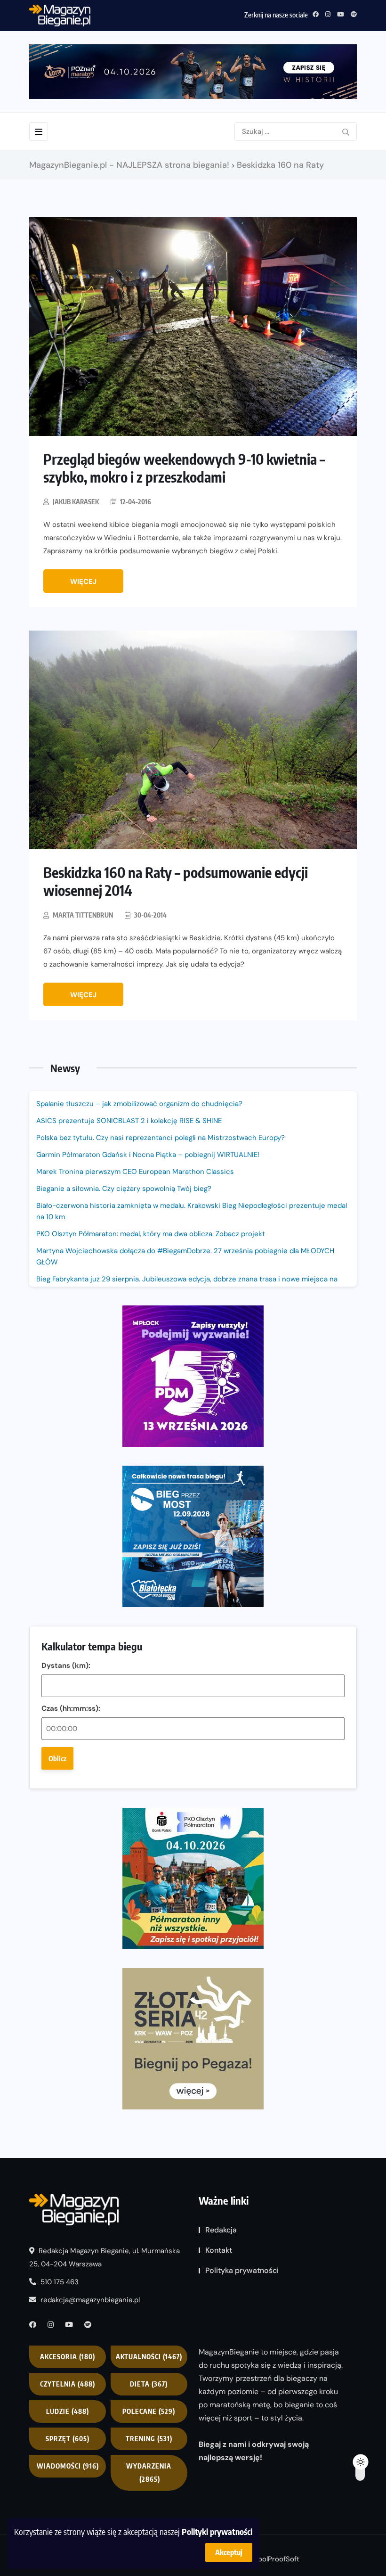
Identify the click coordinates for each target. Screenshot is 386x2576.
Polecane (149, 2411)
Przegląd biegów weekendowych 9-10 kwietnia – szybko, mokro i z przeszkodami (184, 468)
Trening (149, 2439)
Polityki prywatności (217, 2531)
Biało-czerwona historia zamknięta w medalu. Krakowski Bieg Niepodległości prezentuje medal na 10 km (192, 1211)
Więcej (83, 582)
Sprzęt (68, 2439)
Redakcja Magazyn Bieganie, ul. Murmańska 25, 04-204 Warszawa (105, 2257)
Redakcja (221, 2230)
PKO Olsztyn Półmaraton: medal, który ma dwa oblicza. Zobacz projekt (151, 1234)
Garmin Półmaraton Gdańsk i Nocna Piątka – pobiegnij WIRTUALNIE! (148, 1155)
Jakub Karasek (76, 502)
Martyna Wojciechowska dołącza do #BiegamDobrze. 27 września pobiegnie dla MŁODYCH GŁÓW (185, 1256)
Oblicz (57, 1758)
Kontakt (219, 2250)
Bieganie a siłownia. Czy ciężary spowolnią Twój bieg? (125, 1189)
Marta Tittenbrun (83, 915)
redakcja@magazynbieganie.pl (90, 2300)
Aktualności (149, 2357)
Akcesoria (68, 2357)
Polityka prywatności (242, 2270)
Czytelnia (68, 2384)
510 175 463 (59, 2282)
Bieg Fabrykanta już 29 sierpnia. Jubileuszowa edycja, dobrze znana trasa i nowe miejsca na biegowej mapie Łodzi (187, 1285)
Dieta (149, 2384)
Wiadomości (68, 2466)
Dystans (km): (66, 1665)
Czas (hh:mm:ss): (71, 1708)
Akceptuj (229, 2552)
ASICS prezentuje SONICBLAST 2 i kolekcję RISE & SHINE (129, 1121)
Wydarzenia (149, 2473)
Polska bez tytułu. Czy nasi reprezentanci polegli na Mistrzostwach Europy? (161, 1138)
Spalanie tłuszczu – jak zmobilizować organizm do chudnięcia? (139, 1104)
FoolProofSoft (277, 2559)
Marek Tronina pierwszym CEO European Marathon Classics (135, 1172)
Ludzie (68, 2411)
